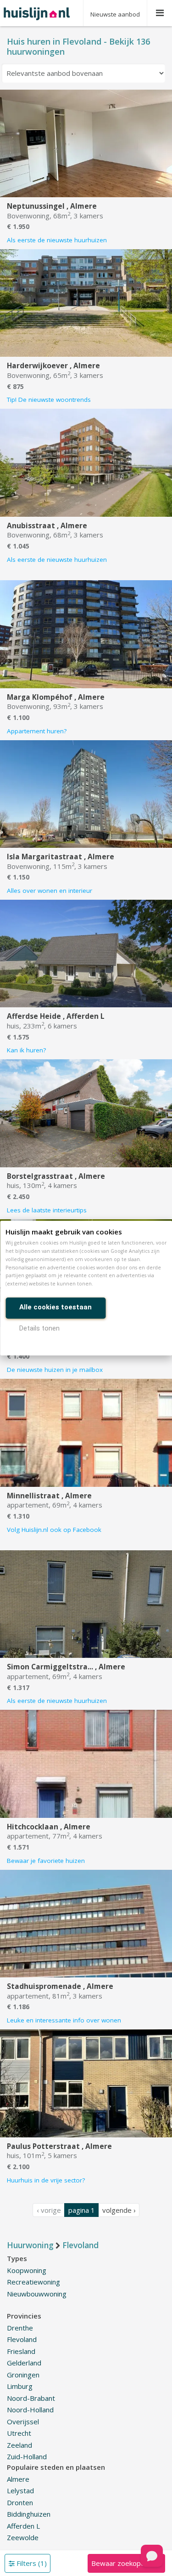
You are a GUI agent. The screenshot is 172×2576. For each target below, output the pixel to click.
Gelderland (24, 2363)
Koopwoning (27, 2270)
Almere (18, 2479)
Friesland (21, 2351)
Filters (31, 2563)
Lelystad (20, 2490)
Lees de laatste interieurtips (47, 1210)
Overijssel (23, 2422)
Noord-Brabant (31, 2398)
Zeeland (19, 2445)
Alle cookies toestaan (55, 1307)
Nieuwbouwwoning (37, 2294)
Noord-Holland (30, 2410)
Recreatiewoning (33, 2282)
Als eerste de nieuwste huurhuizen (57, 240)
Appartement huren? (37, 731)
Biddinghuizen (29, 2514)
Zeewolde (23, 2537)
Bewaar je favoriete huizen (46, 1861)
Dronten (20, 2502)
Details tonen (39, 1328)
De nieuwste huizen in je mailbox (55, 1370)
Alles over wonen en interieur (50, 891)
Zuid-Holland (27, 2456)
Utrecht (19, 2433)
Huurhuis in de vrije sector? (46, 2180)
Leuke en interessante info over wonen (64, 2020)
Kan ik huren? (26, 1050)
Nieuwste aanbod (115, 14)
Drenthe (20, 2328)
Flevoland (22, 2339)
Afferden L (23, 2526)
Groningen (23, 2375)
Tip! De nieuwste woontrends (49, 400)
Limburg (20, 2386)
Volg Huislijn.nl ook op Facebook (54, 1530)
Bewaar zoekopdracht (126, 2563)
